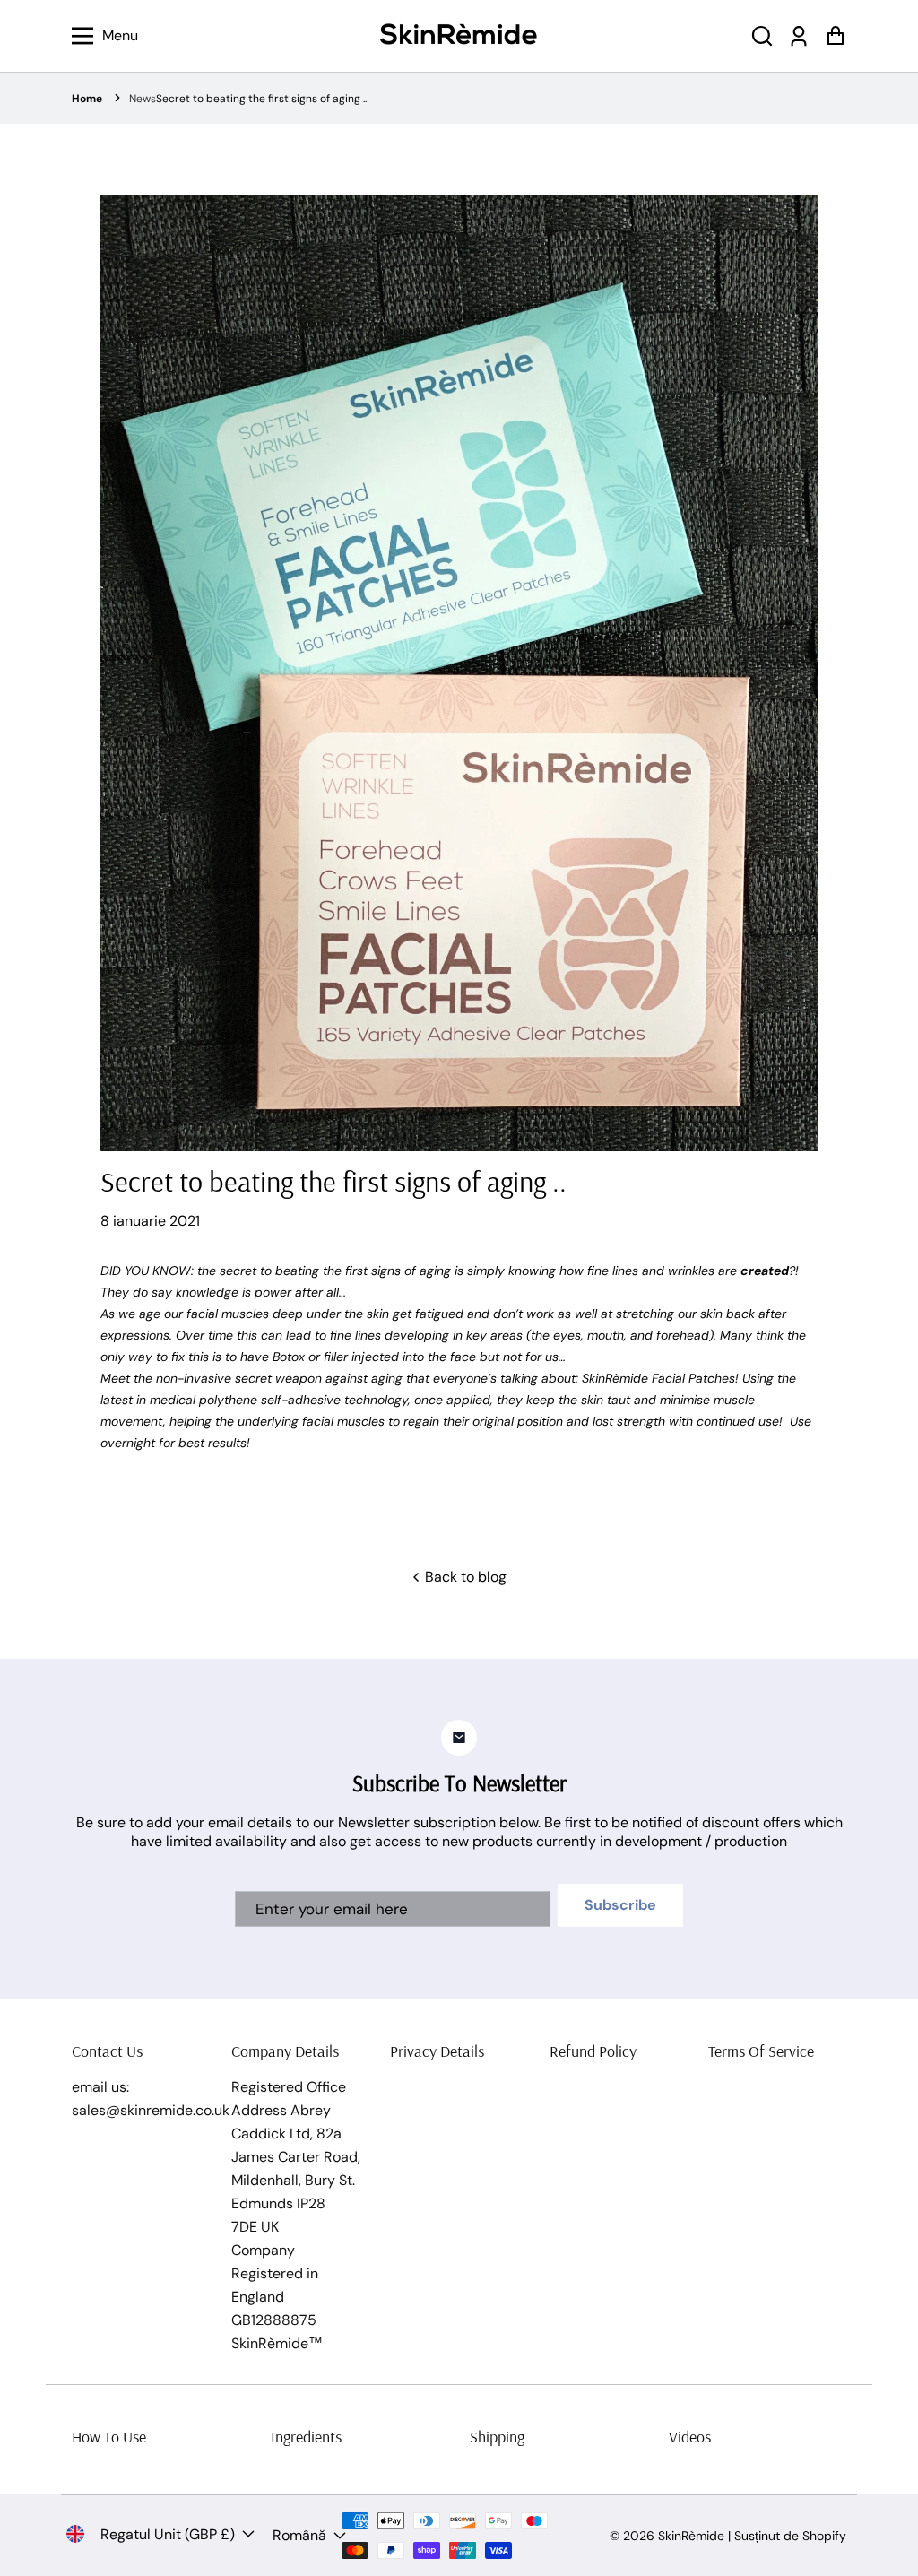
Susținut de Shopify (790, 2536)
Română (299, 2535)
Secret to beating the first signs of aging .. (261, 99)
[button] (762, 36)
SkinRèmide (691, 2536)
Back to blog (464, 1577)
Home (87, 99)
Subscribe (620, 1905)
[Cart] (835, 36)
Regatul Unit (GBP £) (168, 2534)
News (143, 99)
